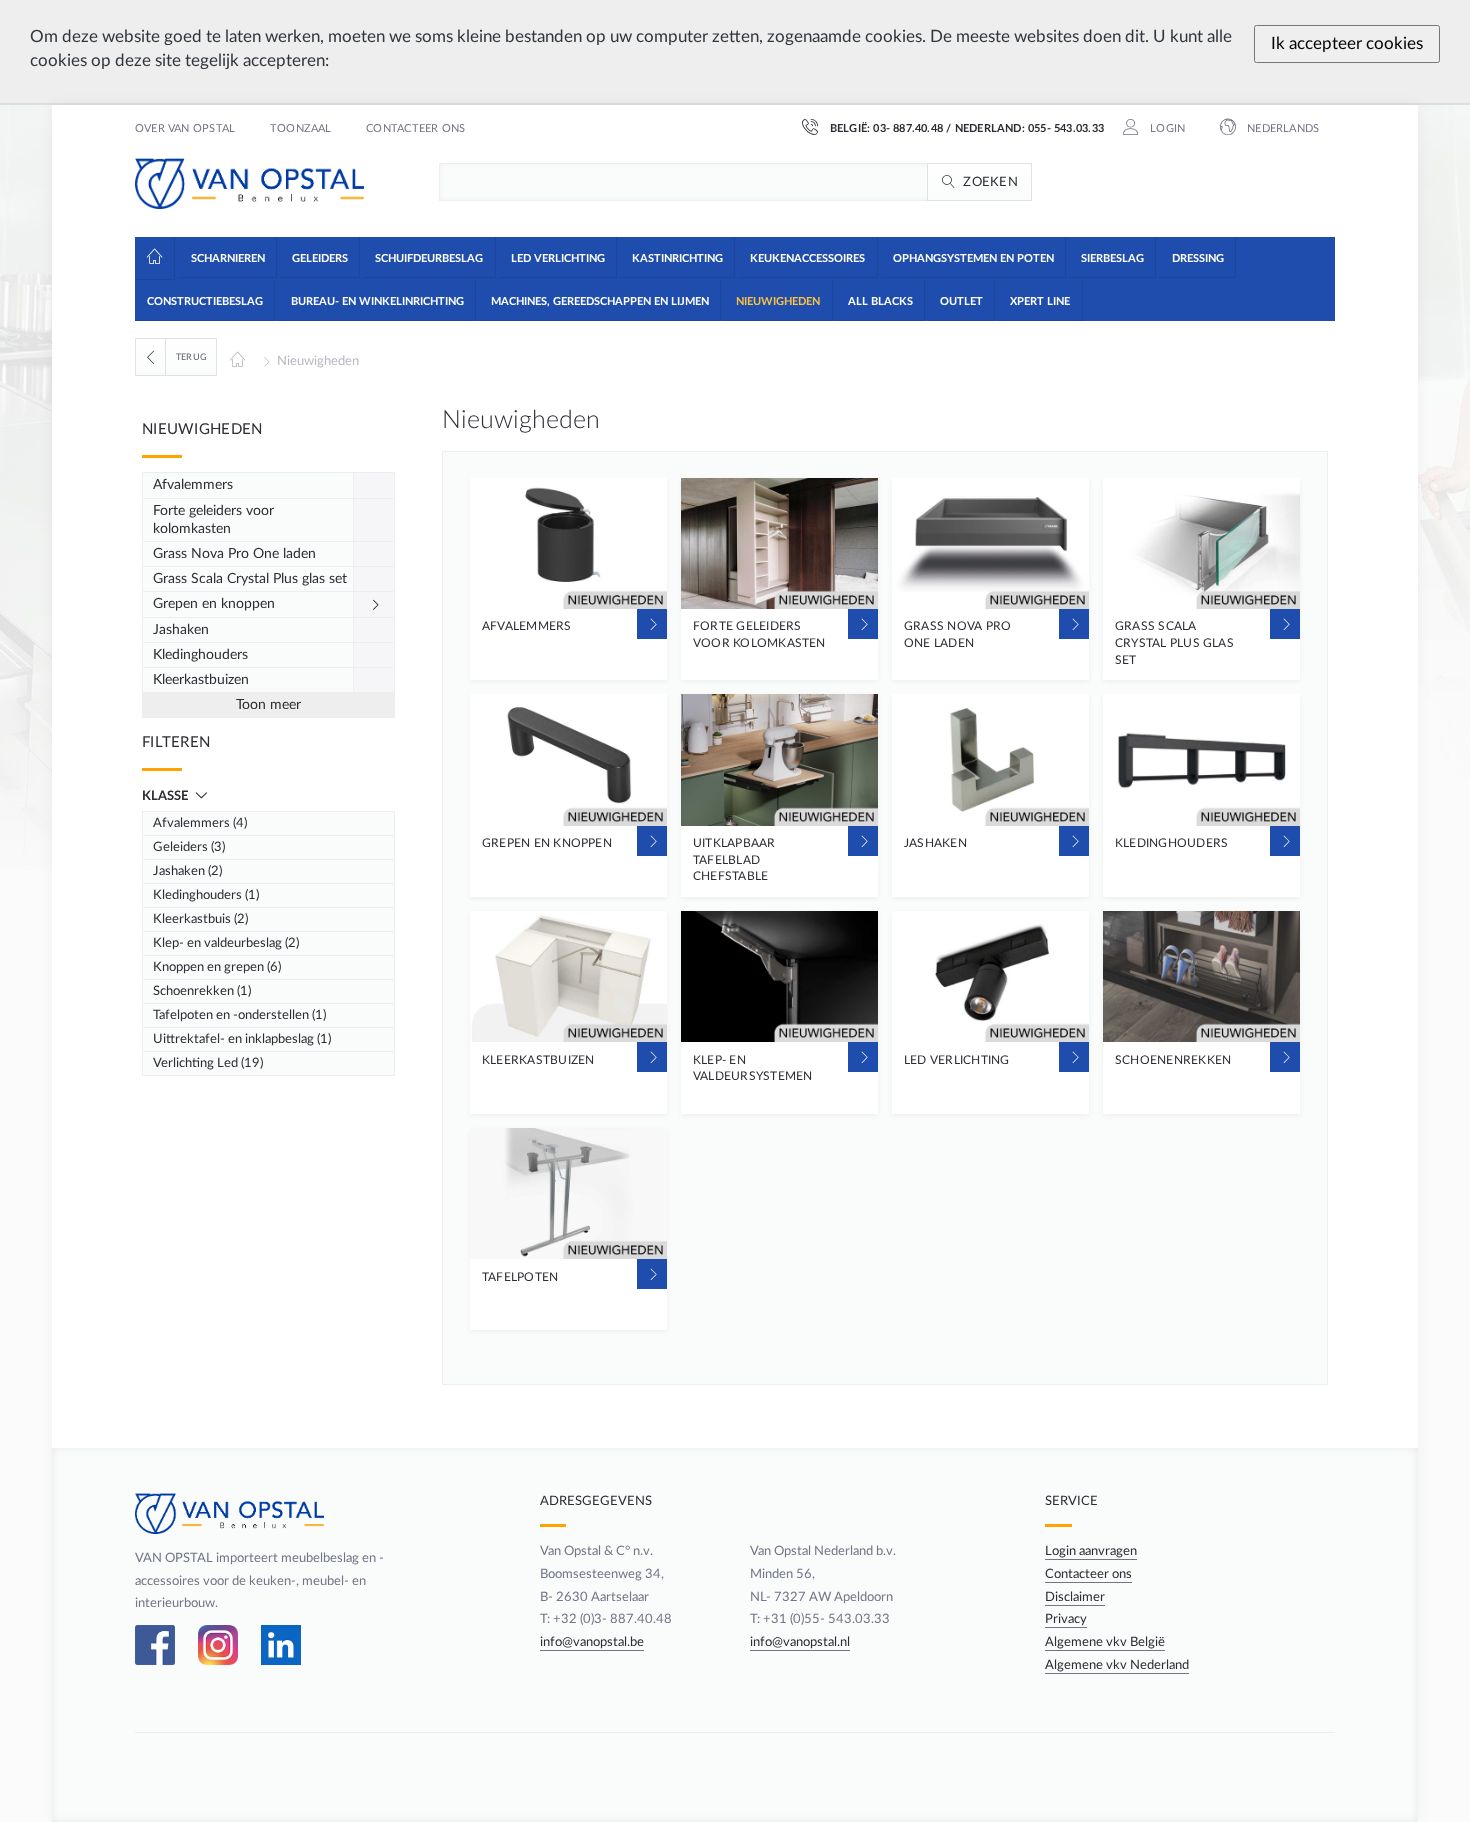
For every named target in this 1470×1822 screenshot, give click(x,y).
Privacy (1066, 1619)
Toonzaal (301, 129)
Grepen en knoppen (214, 604)
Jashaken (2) (187, 871)
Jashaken (181, 630)
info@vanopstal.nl (800, 1642)
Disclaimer (1075, 1597)
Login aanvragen (1091, 1551)
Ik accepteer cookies (1347, 43)
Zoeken (990, 182)
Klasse (166, 796)
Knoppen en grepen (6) (217, 967)
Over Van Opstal (185, 129)
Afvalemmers (193, 485)
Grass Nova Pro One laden (234, 554)
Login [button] (1166, 129)
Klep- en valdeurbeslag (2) (226, 943)
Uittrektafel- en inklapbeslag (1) (242, 1039)
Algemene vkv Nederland (1117, 1665)
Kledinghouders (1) (206, 895)
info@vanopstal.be (592, 1642)
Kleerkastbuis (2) (200, 919)
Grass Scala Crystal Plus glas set (250, 579)
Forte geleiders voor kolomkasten (213, 520)
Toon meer (268, 705)
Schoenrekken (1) (202, 991)
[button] (226, 257)
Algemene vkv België (1105, 1642)
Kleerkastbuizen (201, 680)
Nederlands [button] (1281, 129)
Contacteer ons (415, 129)
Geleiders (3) (189, 847)
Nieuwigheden (318, 361)
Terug (191, 357)
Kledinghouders (200, 655)
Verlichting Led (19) (208, 1063)
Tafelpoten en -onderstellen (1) (239, 1015)
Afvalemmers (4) (200, 823)
